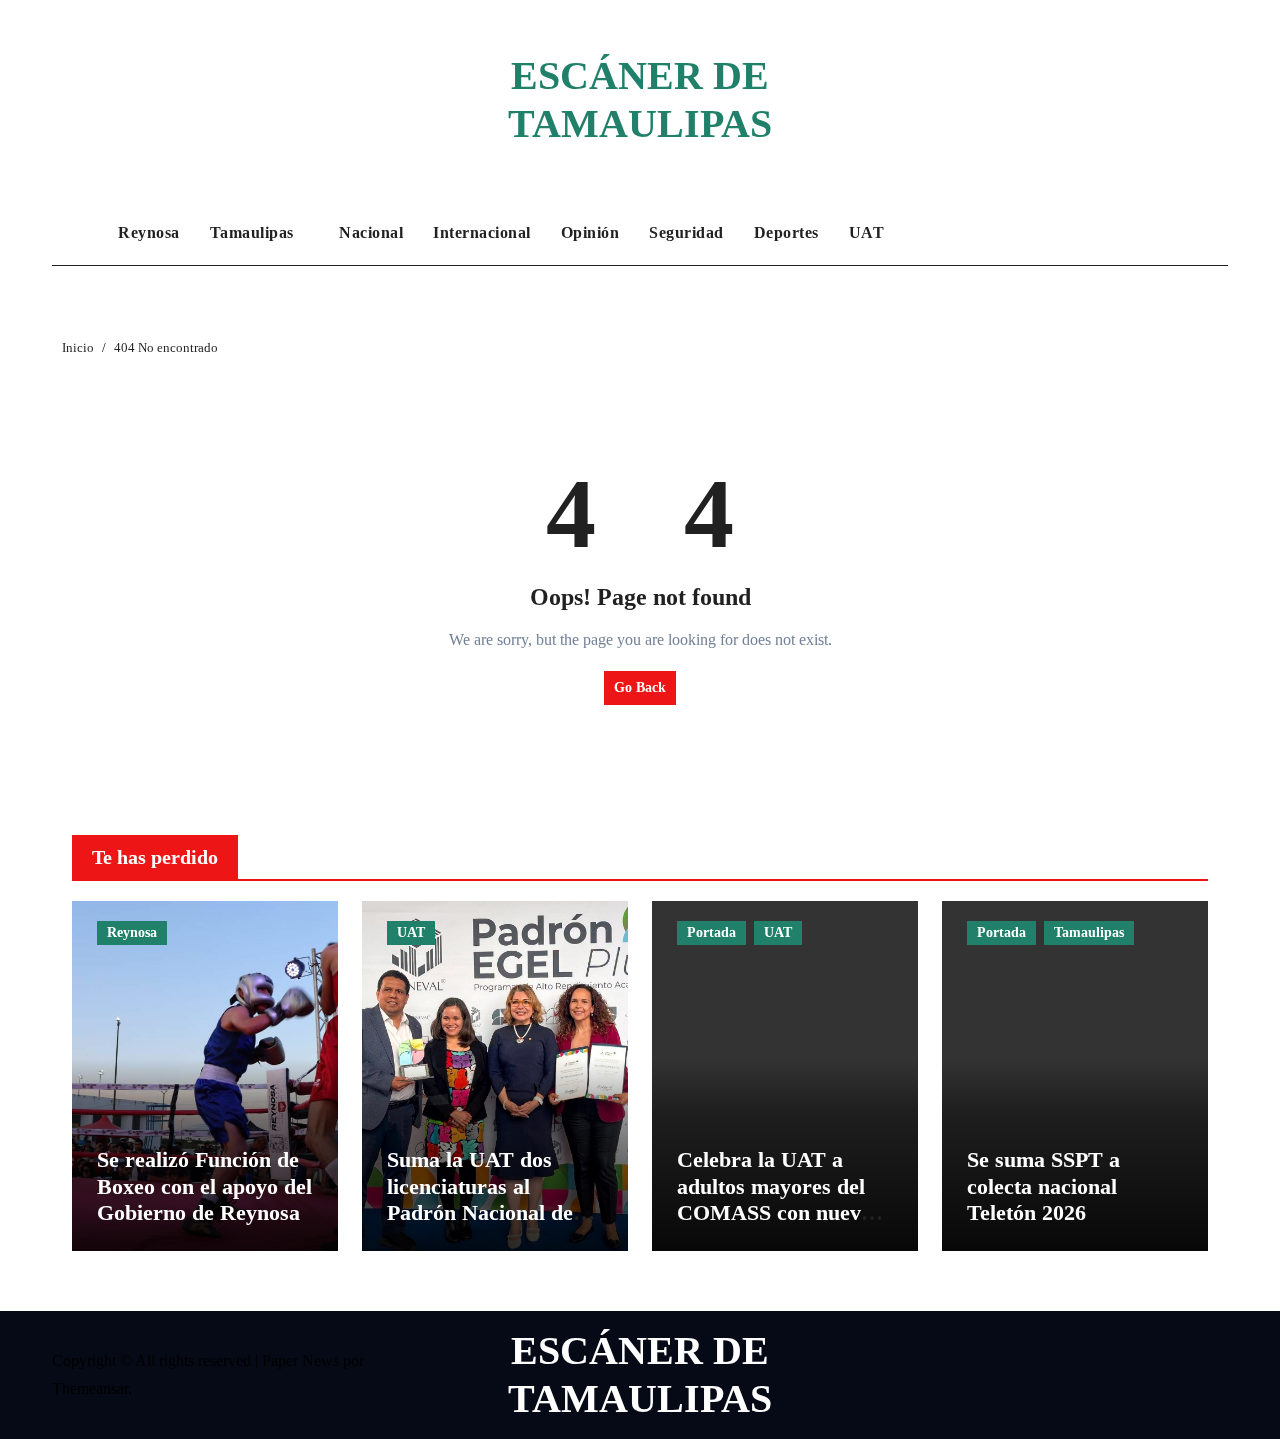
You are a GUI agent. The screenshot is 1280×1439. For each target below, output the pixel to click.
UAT (867, 232)
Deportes (786, 232)
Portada (711, 932)
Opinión (590, 232)
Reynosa (149, 232)
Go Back (640, 687)
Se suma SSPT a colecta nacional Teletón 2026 (1043, 1186)
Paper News (300, 1360)
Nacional (371, 232)
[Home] (80, 233)
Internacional (482, 232)
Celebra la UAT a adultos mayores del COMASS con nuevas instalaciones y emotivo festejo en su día (779, 1225)
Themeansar (90, 1388)
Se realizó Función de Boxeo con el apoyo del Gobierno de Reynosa (204, 1186)
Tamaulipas (254, 232)
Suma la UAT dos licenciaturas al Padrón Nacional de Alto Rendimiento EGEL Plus (480, 1212)
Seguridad (686, 232)
